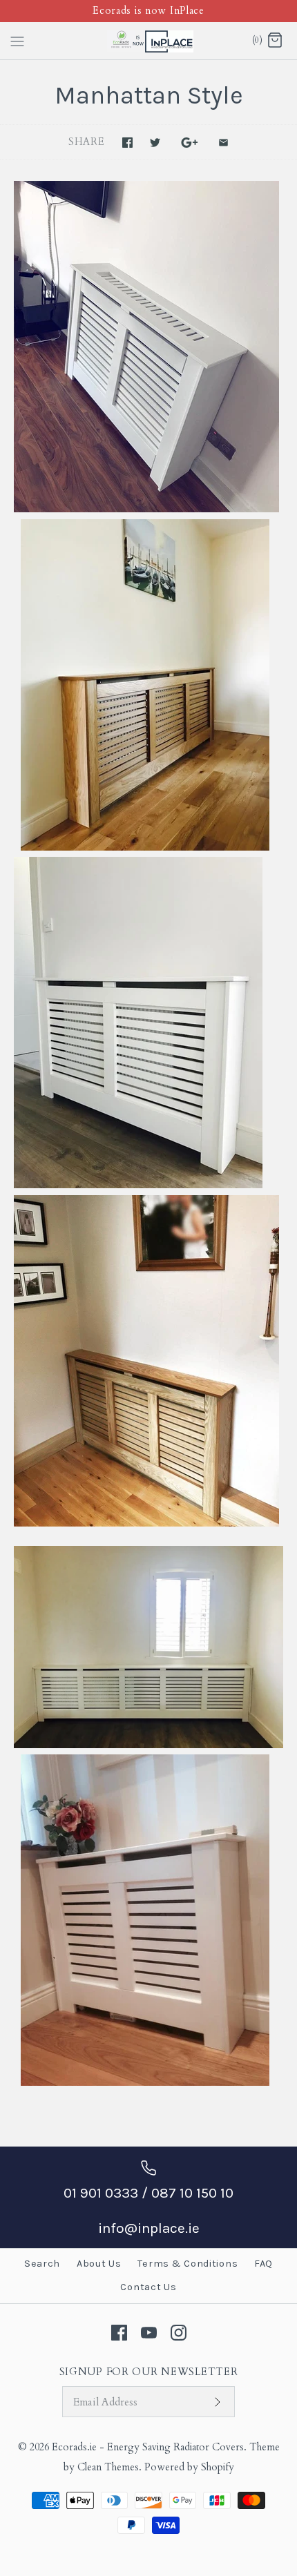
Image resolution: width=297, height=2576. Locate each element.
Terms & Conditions (188, 2264)
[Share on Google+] (190, 143)
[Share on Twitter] (155, 143)
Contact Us (148, 2287)
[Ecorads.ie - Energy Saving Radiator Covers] (149, 41)
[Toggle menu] (17, 40)
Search (42, 2264)
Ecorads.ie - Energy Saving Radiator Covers (148, 2447)
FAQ (264, 2264)
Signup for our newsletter (149, 2372)
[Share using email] (223, 143)
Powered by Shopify (189, 2467)
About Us (99, 2264)
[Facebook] (119, 2333)
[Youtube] (149, 2333)
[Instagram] (179, 2333)
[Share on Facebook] (127, 143)
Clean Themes (108, 2467)
